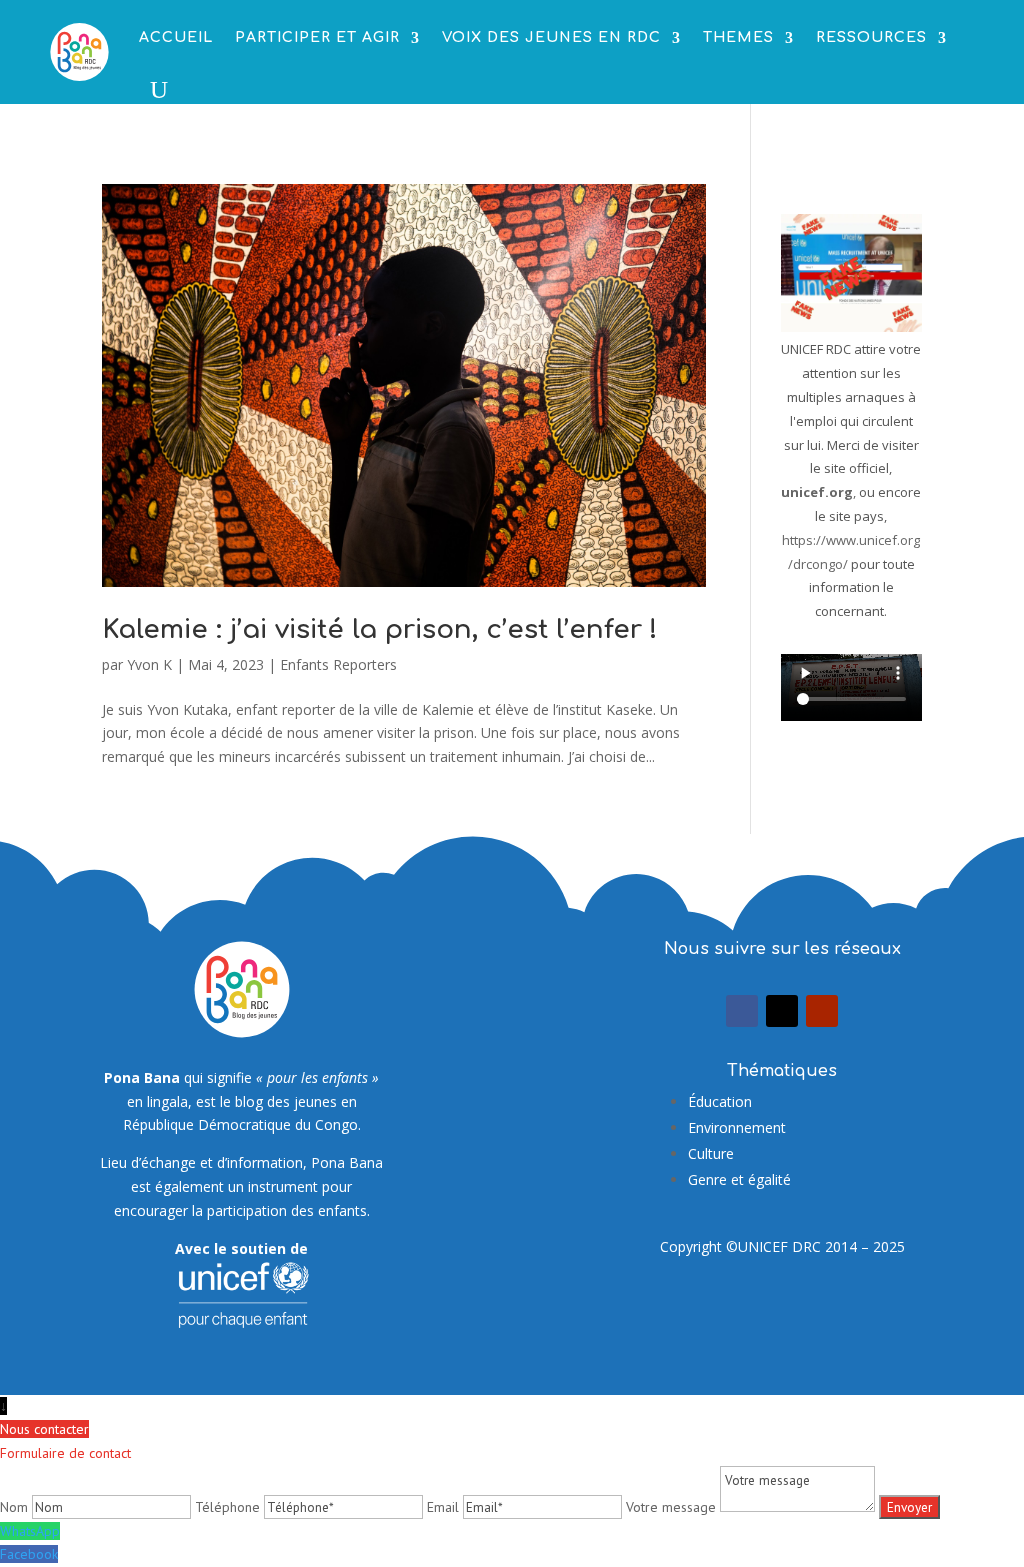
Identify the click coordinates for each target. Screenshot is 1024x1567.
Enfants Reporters (338, 664)
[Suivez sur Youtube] (822, 1011)
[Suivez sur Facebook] (742, 1011)
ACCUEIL (176, 37)
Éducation (720, 1101)
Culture (711, 1153)
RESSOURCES (871, 37)
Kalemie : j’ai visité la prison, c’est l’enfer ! (380, 629)
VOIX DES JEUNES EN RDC (551, 37)
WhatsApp (30, 1531)
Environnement (737, 1127)
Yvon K (149, 664)
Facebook (29, 1554)
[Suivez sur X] (782, 1011)
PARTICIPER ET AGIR (317, 37)
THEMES (738, 37)
